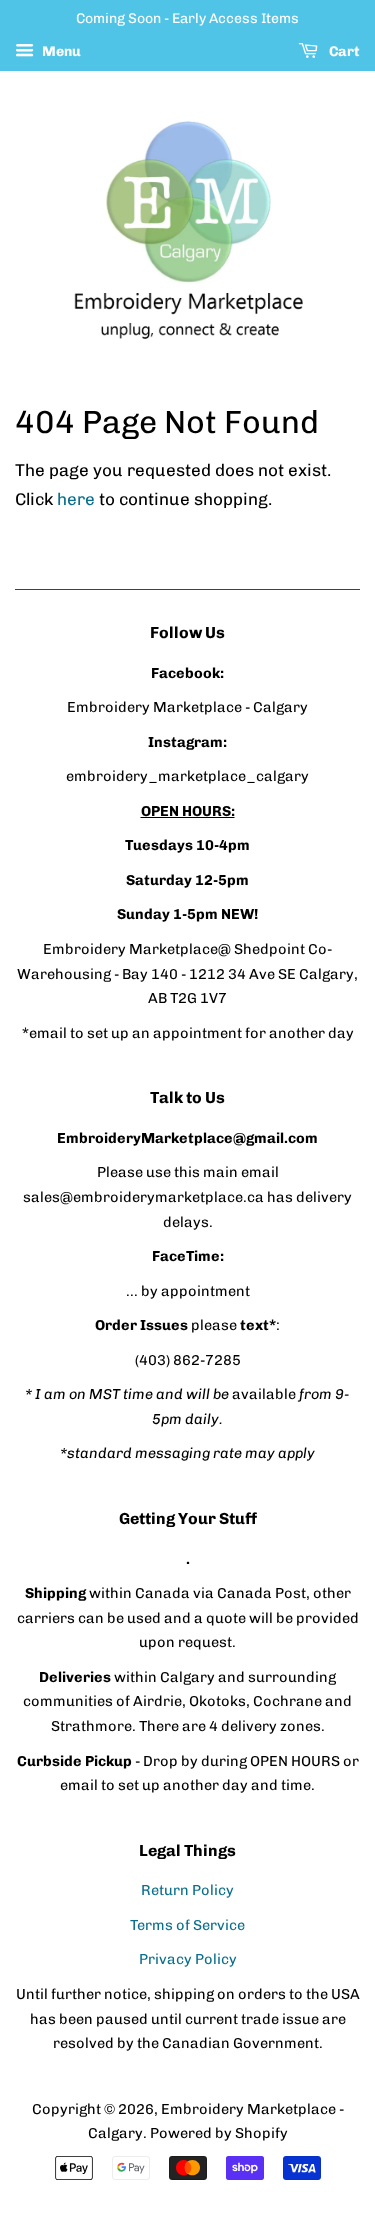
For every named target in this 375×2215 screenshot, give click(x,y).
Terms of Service (187, 1925)
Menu (60, 51)
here (76, 499)
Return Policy (187, 1890)
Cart (343, 51)
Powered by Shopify (219, 2133)
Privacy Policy (188, 1959)
